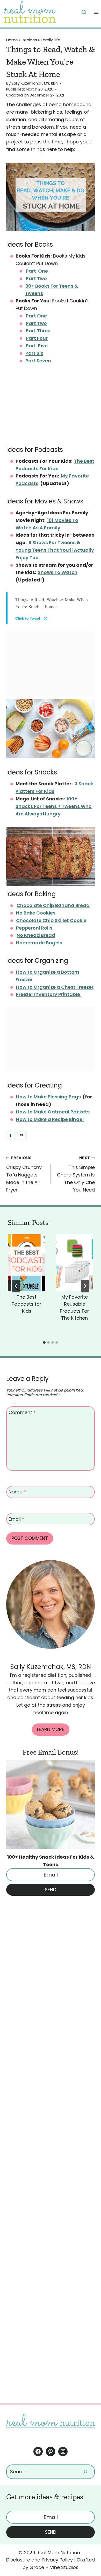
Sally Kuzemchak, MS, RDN (35, 83)
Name (17, 1492)
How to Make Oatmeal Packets (53, 1112)
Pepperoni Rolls (34, 928)
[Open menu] (96, 12)
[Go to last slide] (16, 1286)
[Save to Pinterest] (22, 1135)
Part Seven (38, 361)
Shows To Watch (58, 572)
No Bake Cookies (36, 913)
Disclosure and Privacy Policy (39, 2560)
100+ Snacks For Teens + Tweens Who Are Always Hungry (54, 806)
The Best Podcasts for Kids (27, 1304)
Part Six (34, 353)
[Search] (85, 2472)
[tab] (44, 1342)
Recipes (29, 40)
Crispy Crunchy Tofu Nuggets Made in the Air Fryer (24, 1174)
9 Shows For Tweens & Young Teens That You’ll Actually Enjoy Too (55, 550)
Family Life (51, 40)
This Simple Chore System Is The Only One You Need (76, 1174)
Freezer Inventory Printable (49, 994)
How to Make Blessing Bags (48, 1097)
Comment (22, 1412)
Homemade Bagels (39, 943)
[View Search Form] (84, 12)
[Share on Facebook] (11, 1135)
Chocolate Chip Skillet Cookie (51, 920)
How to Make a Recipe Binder (50, 1119)
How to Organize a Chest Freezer (55, 987)
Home (12, 40)
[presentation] (27, 1263)
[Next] (85, 1286)
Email (16, 1519)
